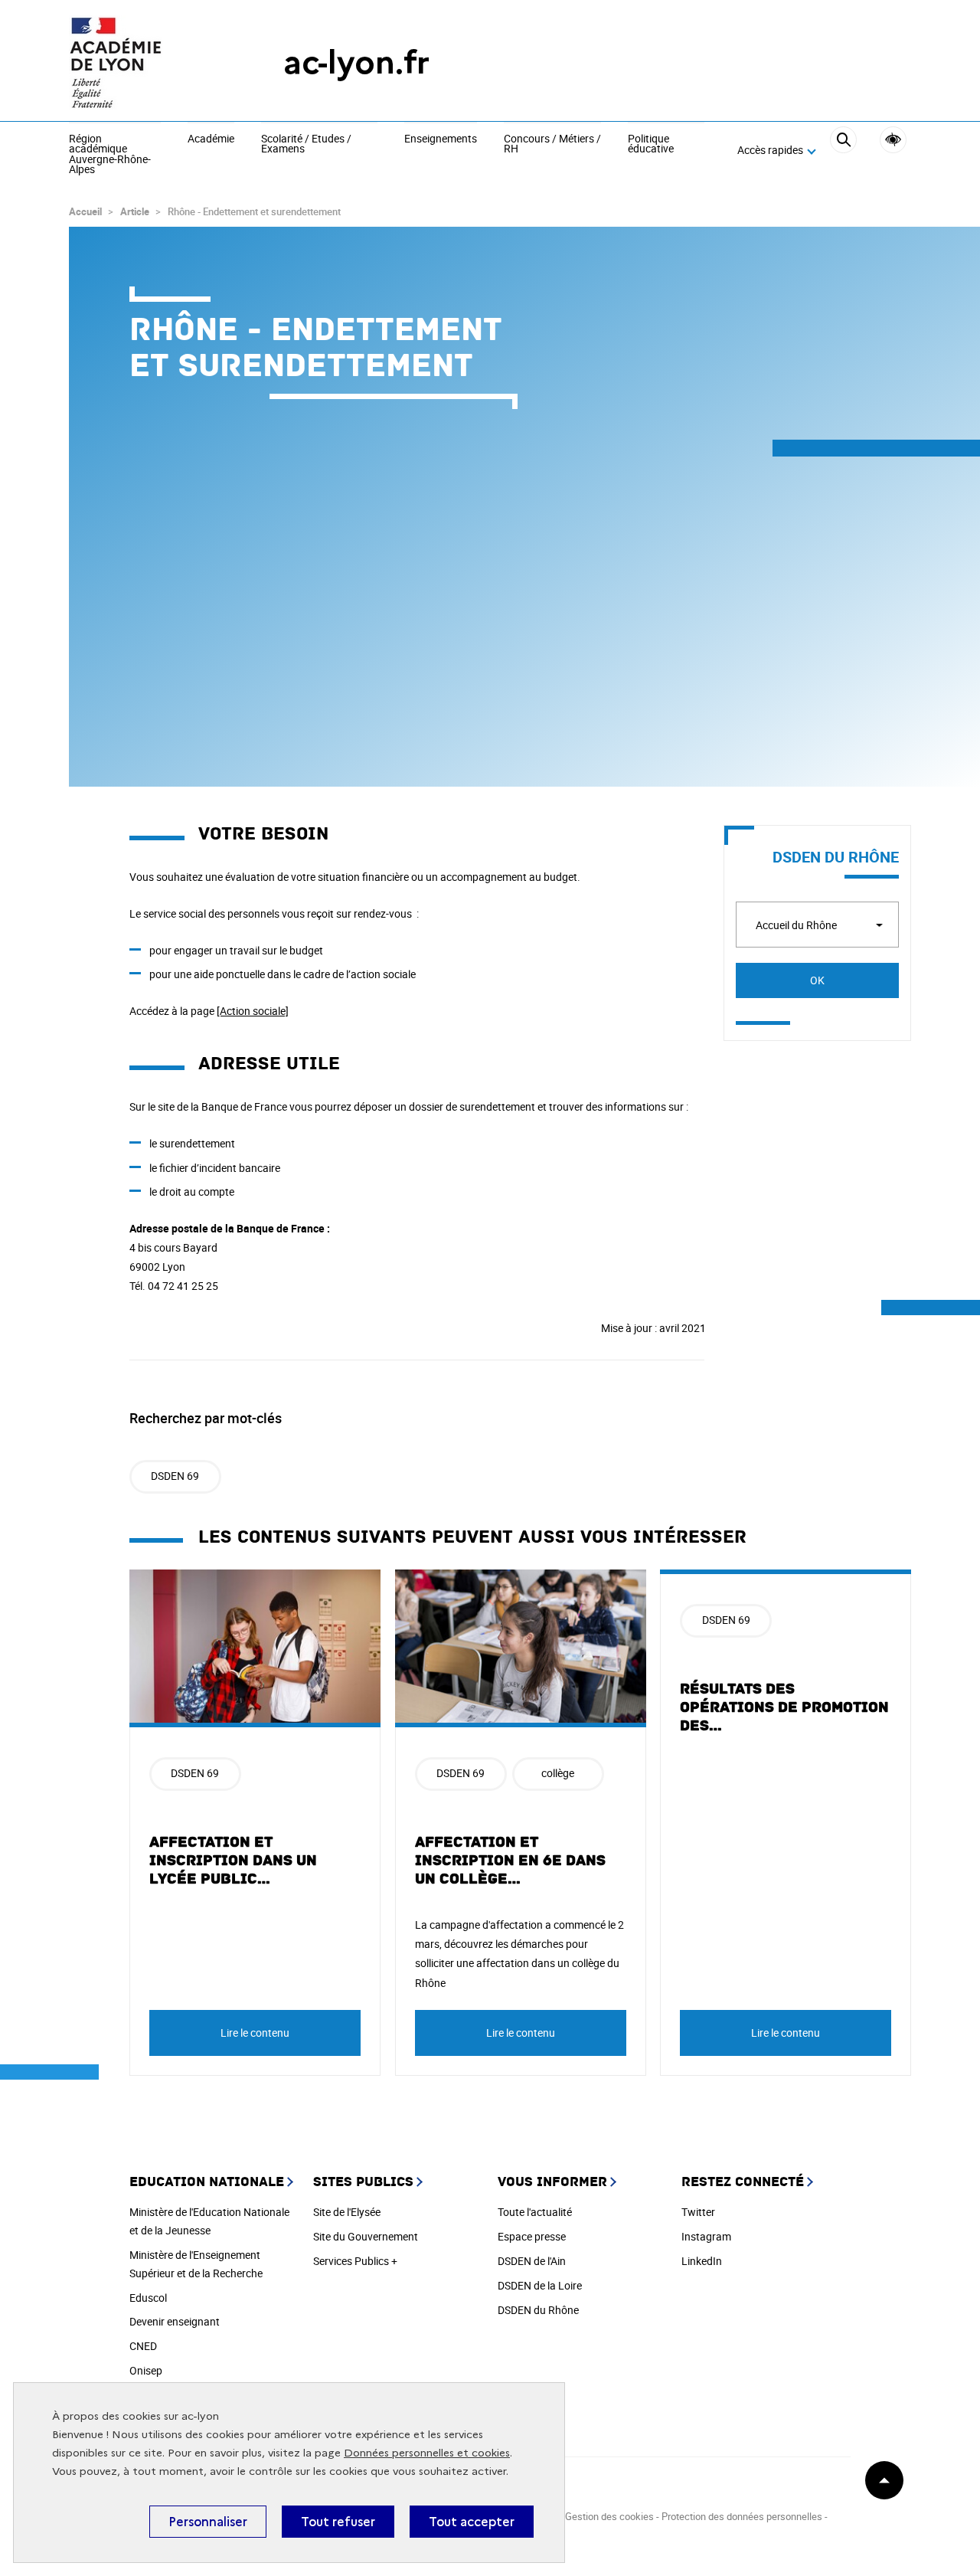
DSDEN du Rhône (538, 2310)
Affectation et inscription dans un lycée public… (233, 1861)
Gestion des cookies (609, 2516)
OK (817, 980)
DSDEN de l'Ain (532, 2261)
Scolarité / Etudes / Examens (306, 144)
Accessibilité (893, 140)
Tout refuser (338, 2522)
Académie (211, 139)
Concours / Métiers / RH (552, 144)
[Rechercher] (843, 151)
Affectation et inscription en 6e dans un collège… (510, 1861)
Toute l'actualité (535, 2212)
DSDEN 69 (175, 1476)
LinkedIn (702, 2261)
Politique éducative (651, 144)
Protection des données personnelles (742, 2516)
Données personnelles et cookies (427, 2453)
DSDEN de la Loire (540, 2285)
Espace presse (532, 2236)
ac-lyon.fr (356, 62)
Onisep (146, 2370)
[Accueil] (145, 62)
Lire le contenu (255, 2033)
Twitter (698, 2212)
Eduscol (148, 2298)
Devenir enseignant (175, 2321)
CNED (143, 2346)
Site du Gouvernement (366, 2236)
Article (135, 211)
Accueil (85, 211)
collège (558, 1773)
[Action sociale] (253, 1011)
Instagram (706, 2236)
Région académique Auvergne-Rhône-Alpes (110, 155)
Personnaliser (208, 2522)
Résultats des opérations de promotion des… (784, 1707)
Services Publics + (355, 2261)
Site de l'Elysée (347, 2212)
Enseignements (441, 139)
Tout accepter (472, 2522)
